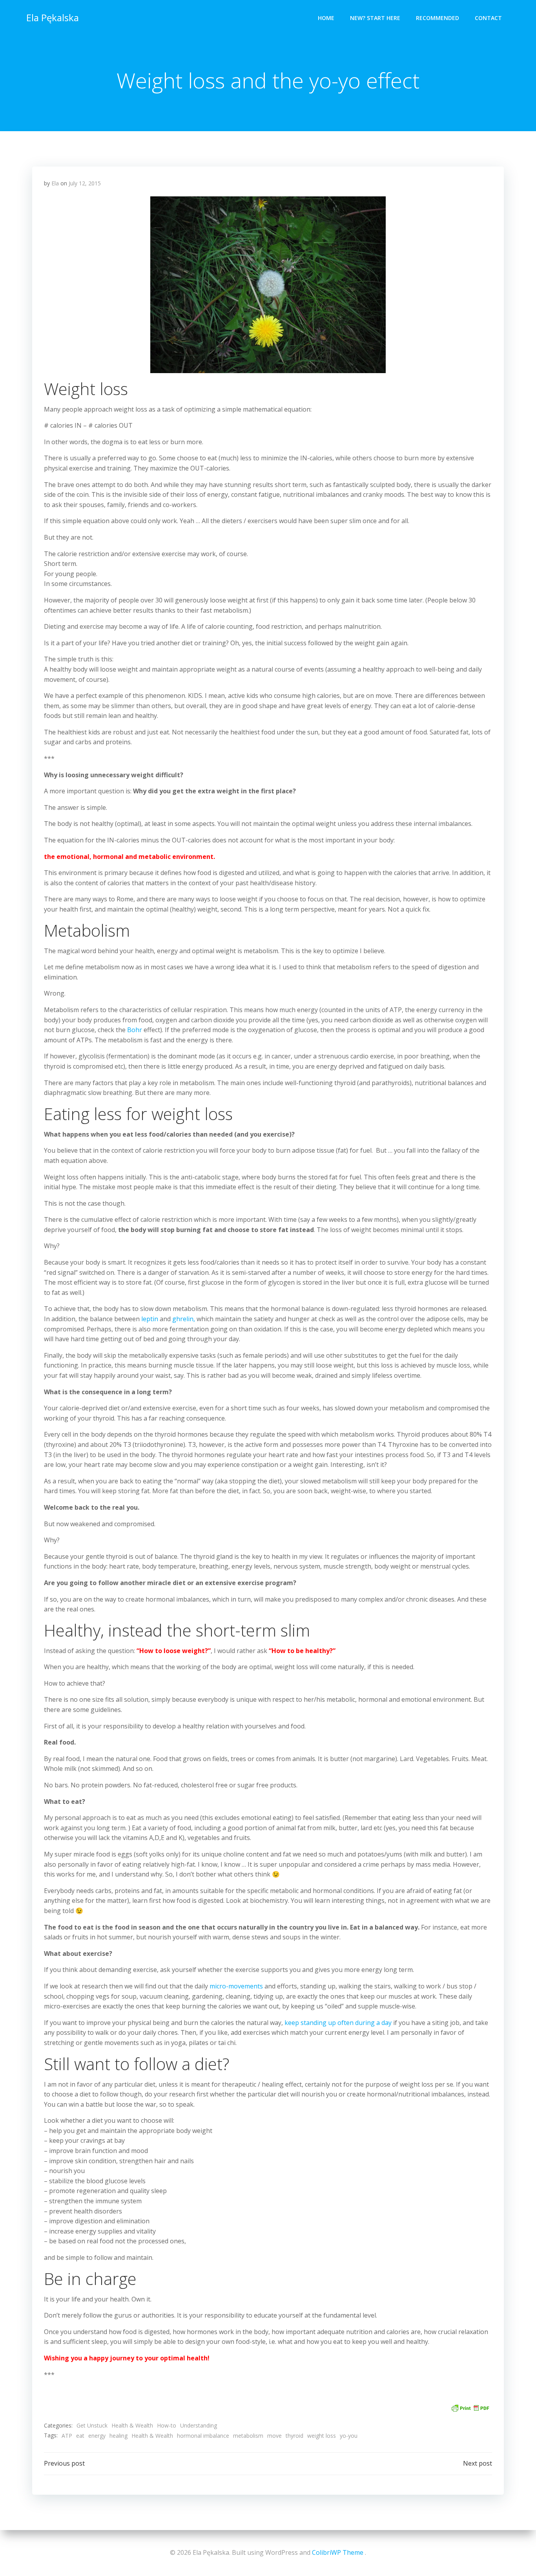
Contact (488, 18)
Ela (55, 183)
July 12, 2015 (85, 183)
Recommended (438, 18)
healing (119, 2436)
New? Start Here (375, 18)
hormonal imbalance (203, 2436)
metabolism (248, 2436)
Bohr (135, 1030)
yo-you (349, 2436)
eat (80, 2436)
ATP (67, 2436)
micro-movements (236, 1986)
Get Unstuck (92, 2425)
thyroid (294, 2436)
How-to (167, 2425)
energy (97, 2436)
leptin (150, 1319)
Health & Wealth (132, 2425)
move (274, 2436)
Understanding (199, 2425)
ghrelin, (184, 1319)
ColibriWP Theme (338, 2552)
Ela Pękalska (53, 17)
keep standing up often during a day (338, 2023)
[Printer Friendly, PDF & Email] (470, 2407)
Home (326, 18)
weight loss (322, 2436)
